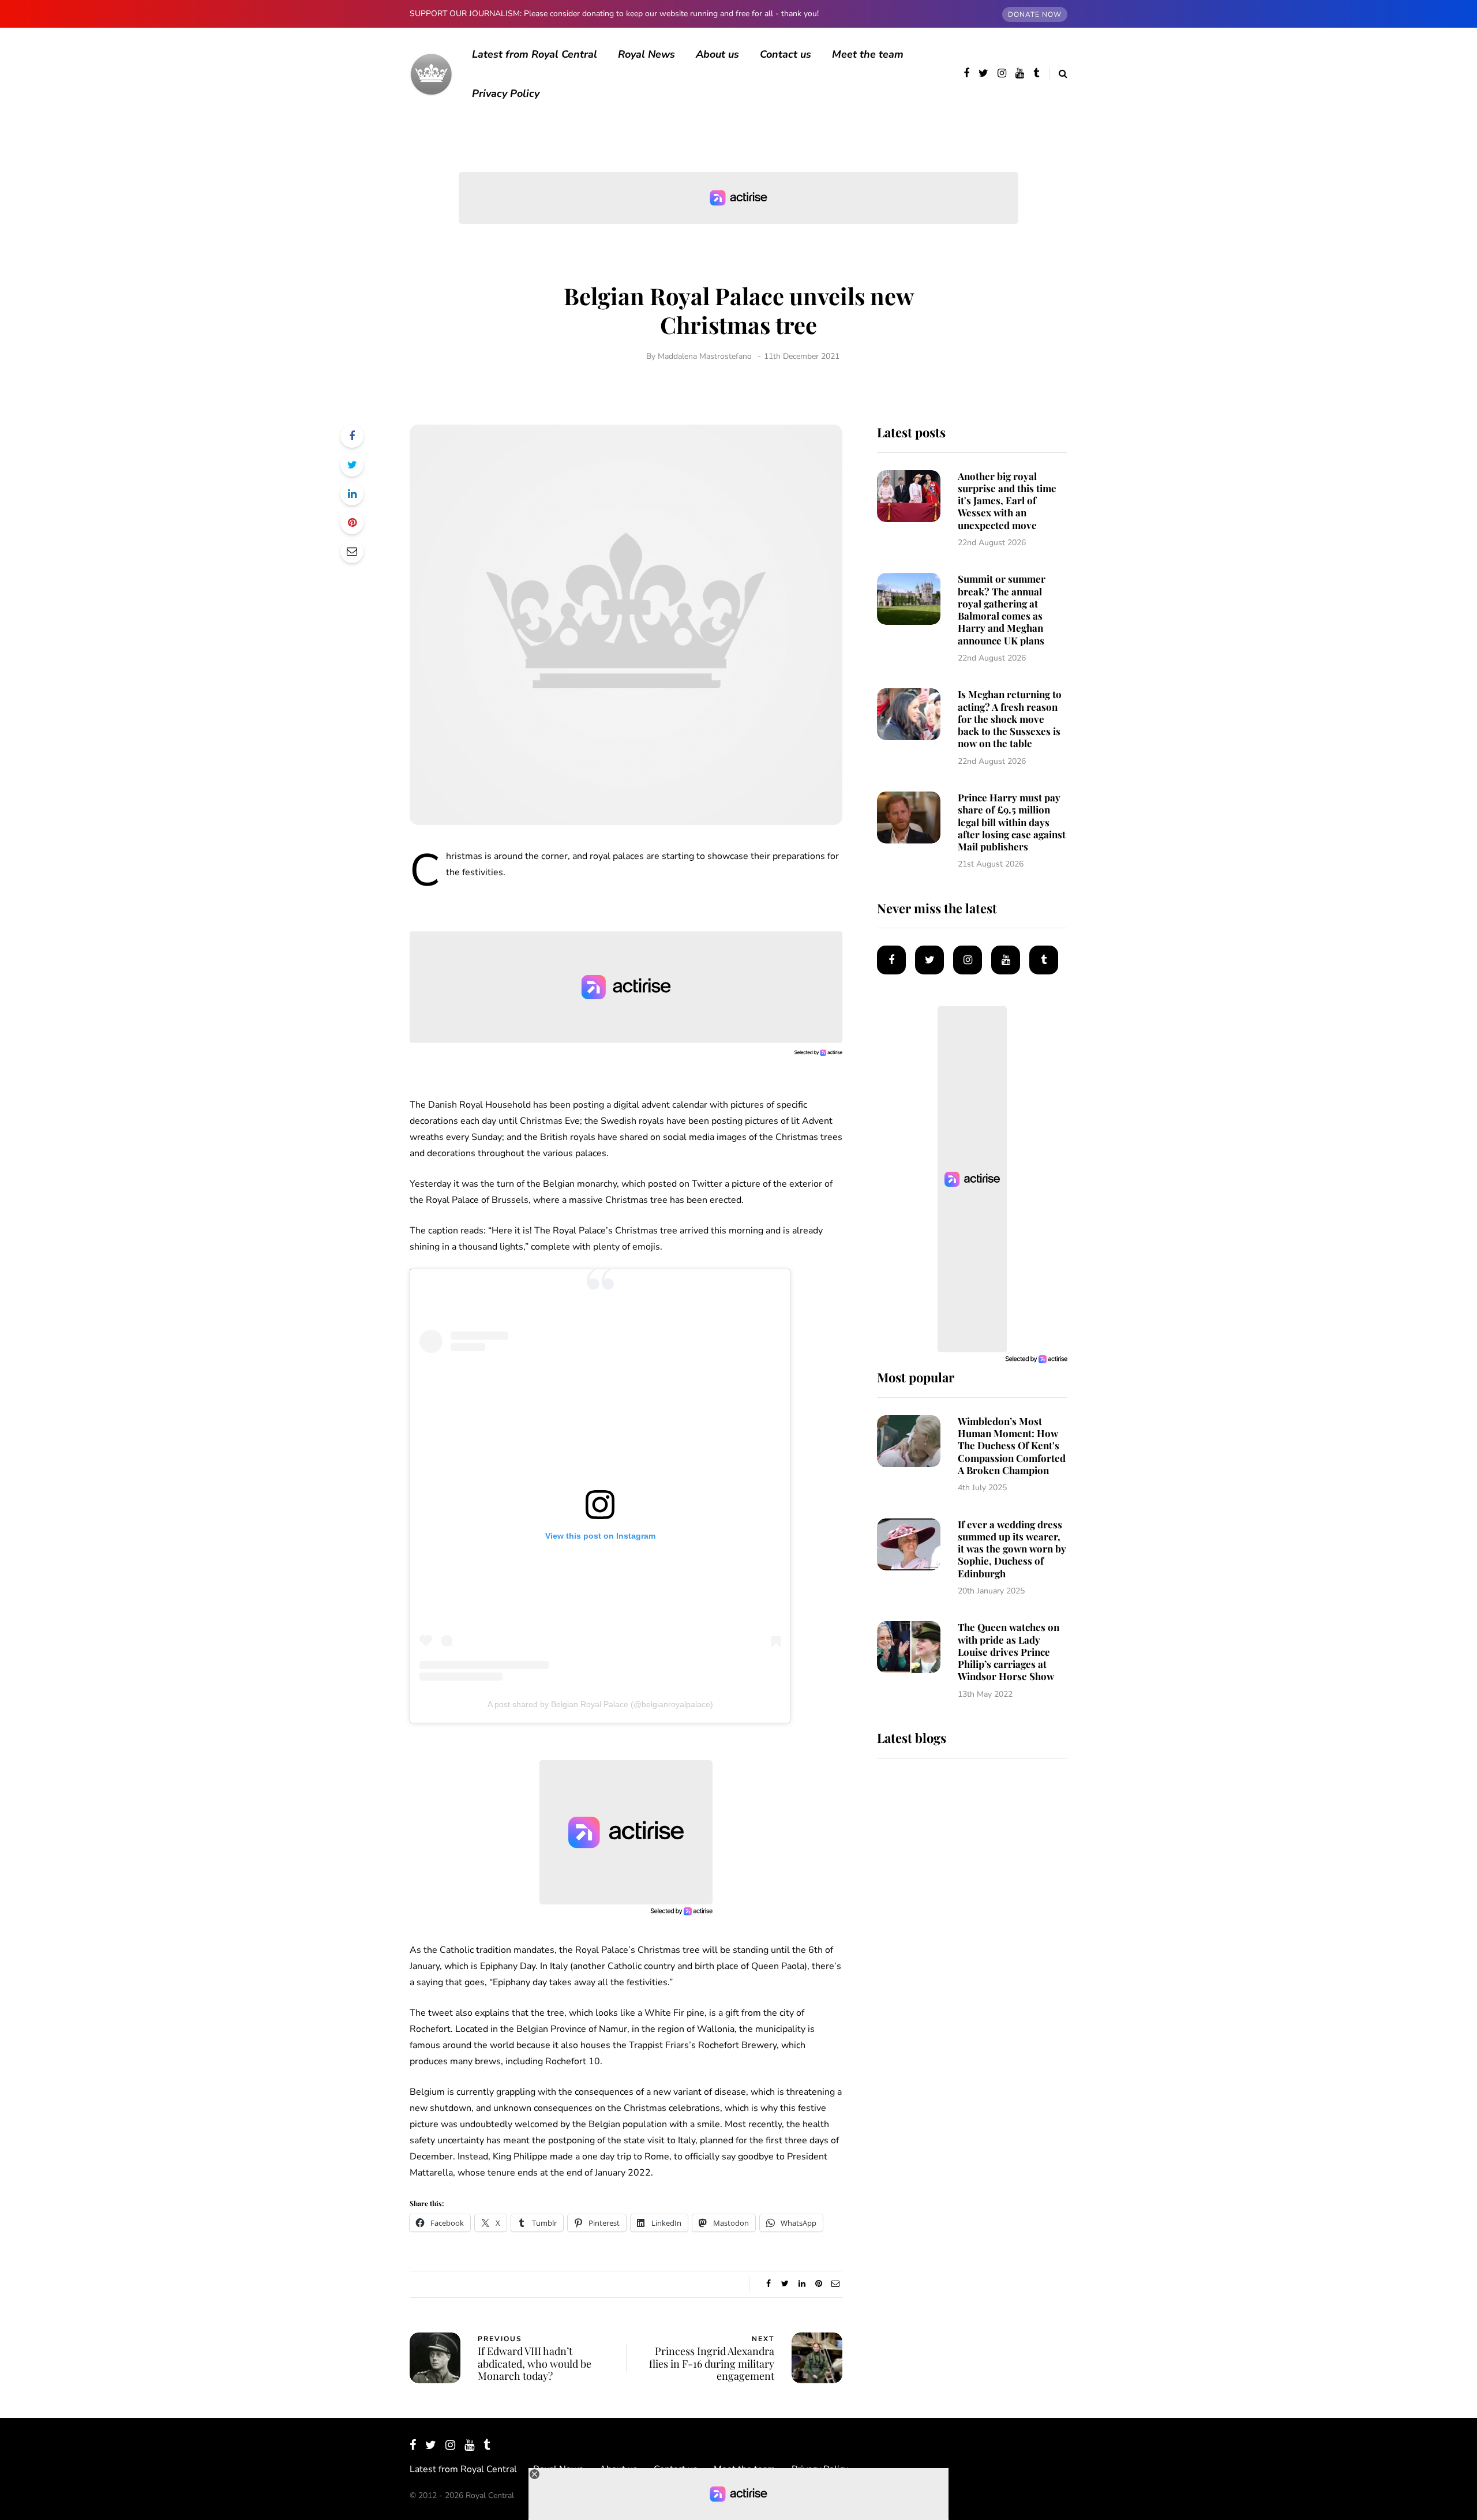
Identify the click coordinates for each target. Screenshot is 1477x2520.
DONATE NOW (1035, 14)
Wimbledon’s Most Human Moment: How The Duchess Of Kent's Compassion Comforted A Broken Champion (1012, 1445)
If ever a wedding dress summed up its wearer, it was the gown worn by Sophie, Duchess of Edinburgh (1012, 1549)
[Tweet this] (352, 465)
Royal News (646, 54)
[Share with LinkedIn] (352, 494)
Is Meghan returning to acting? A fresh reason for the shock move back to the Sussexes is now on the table (1010, 719)
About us (717, 54)
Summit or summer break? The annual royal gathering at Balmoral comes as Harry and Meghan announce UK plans (1002, 609)
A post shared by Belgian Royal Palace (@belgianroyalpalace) (600, 1704)
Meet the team (868, 54)
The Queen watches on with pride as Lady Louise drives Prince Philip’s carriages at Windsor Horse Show (1009, 1651)
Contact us (786, 54)
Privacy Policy (506, 93)
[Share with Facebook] (352, 436)
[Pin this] (352, 523)
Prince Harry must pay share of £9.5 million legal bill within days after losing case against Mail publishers (1012, 822)
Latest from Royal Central (535, 54)
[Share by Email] (352, 552)
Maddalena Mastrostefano (705, 356)
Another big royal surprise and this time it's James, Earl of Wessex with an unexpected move (1007, 500)
